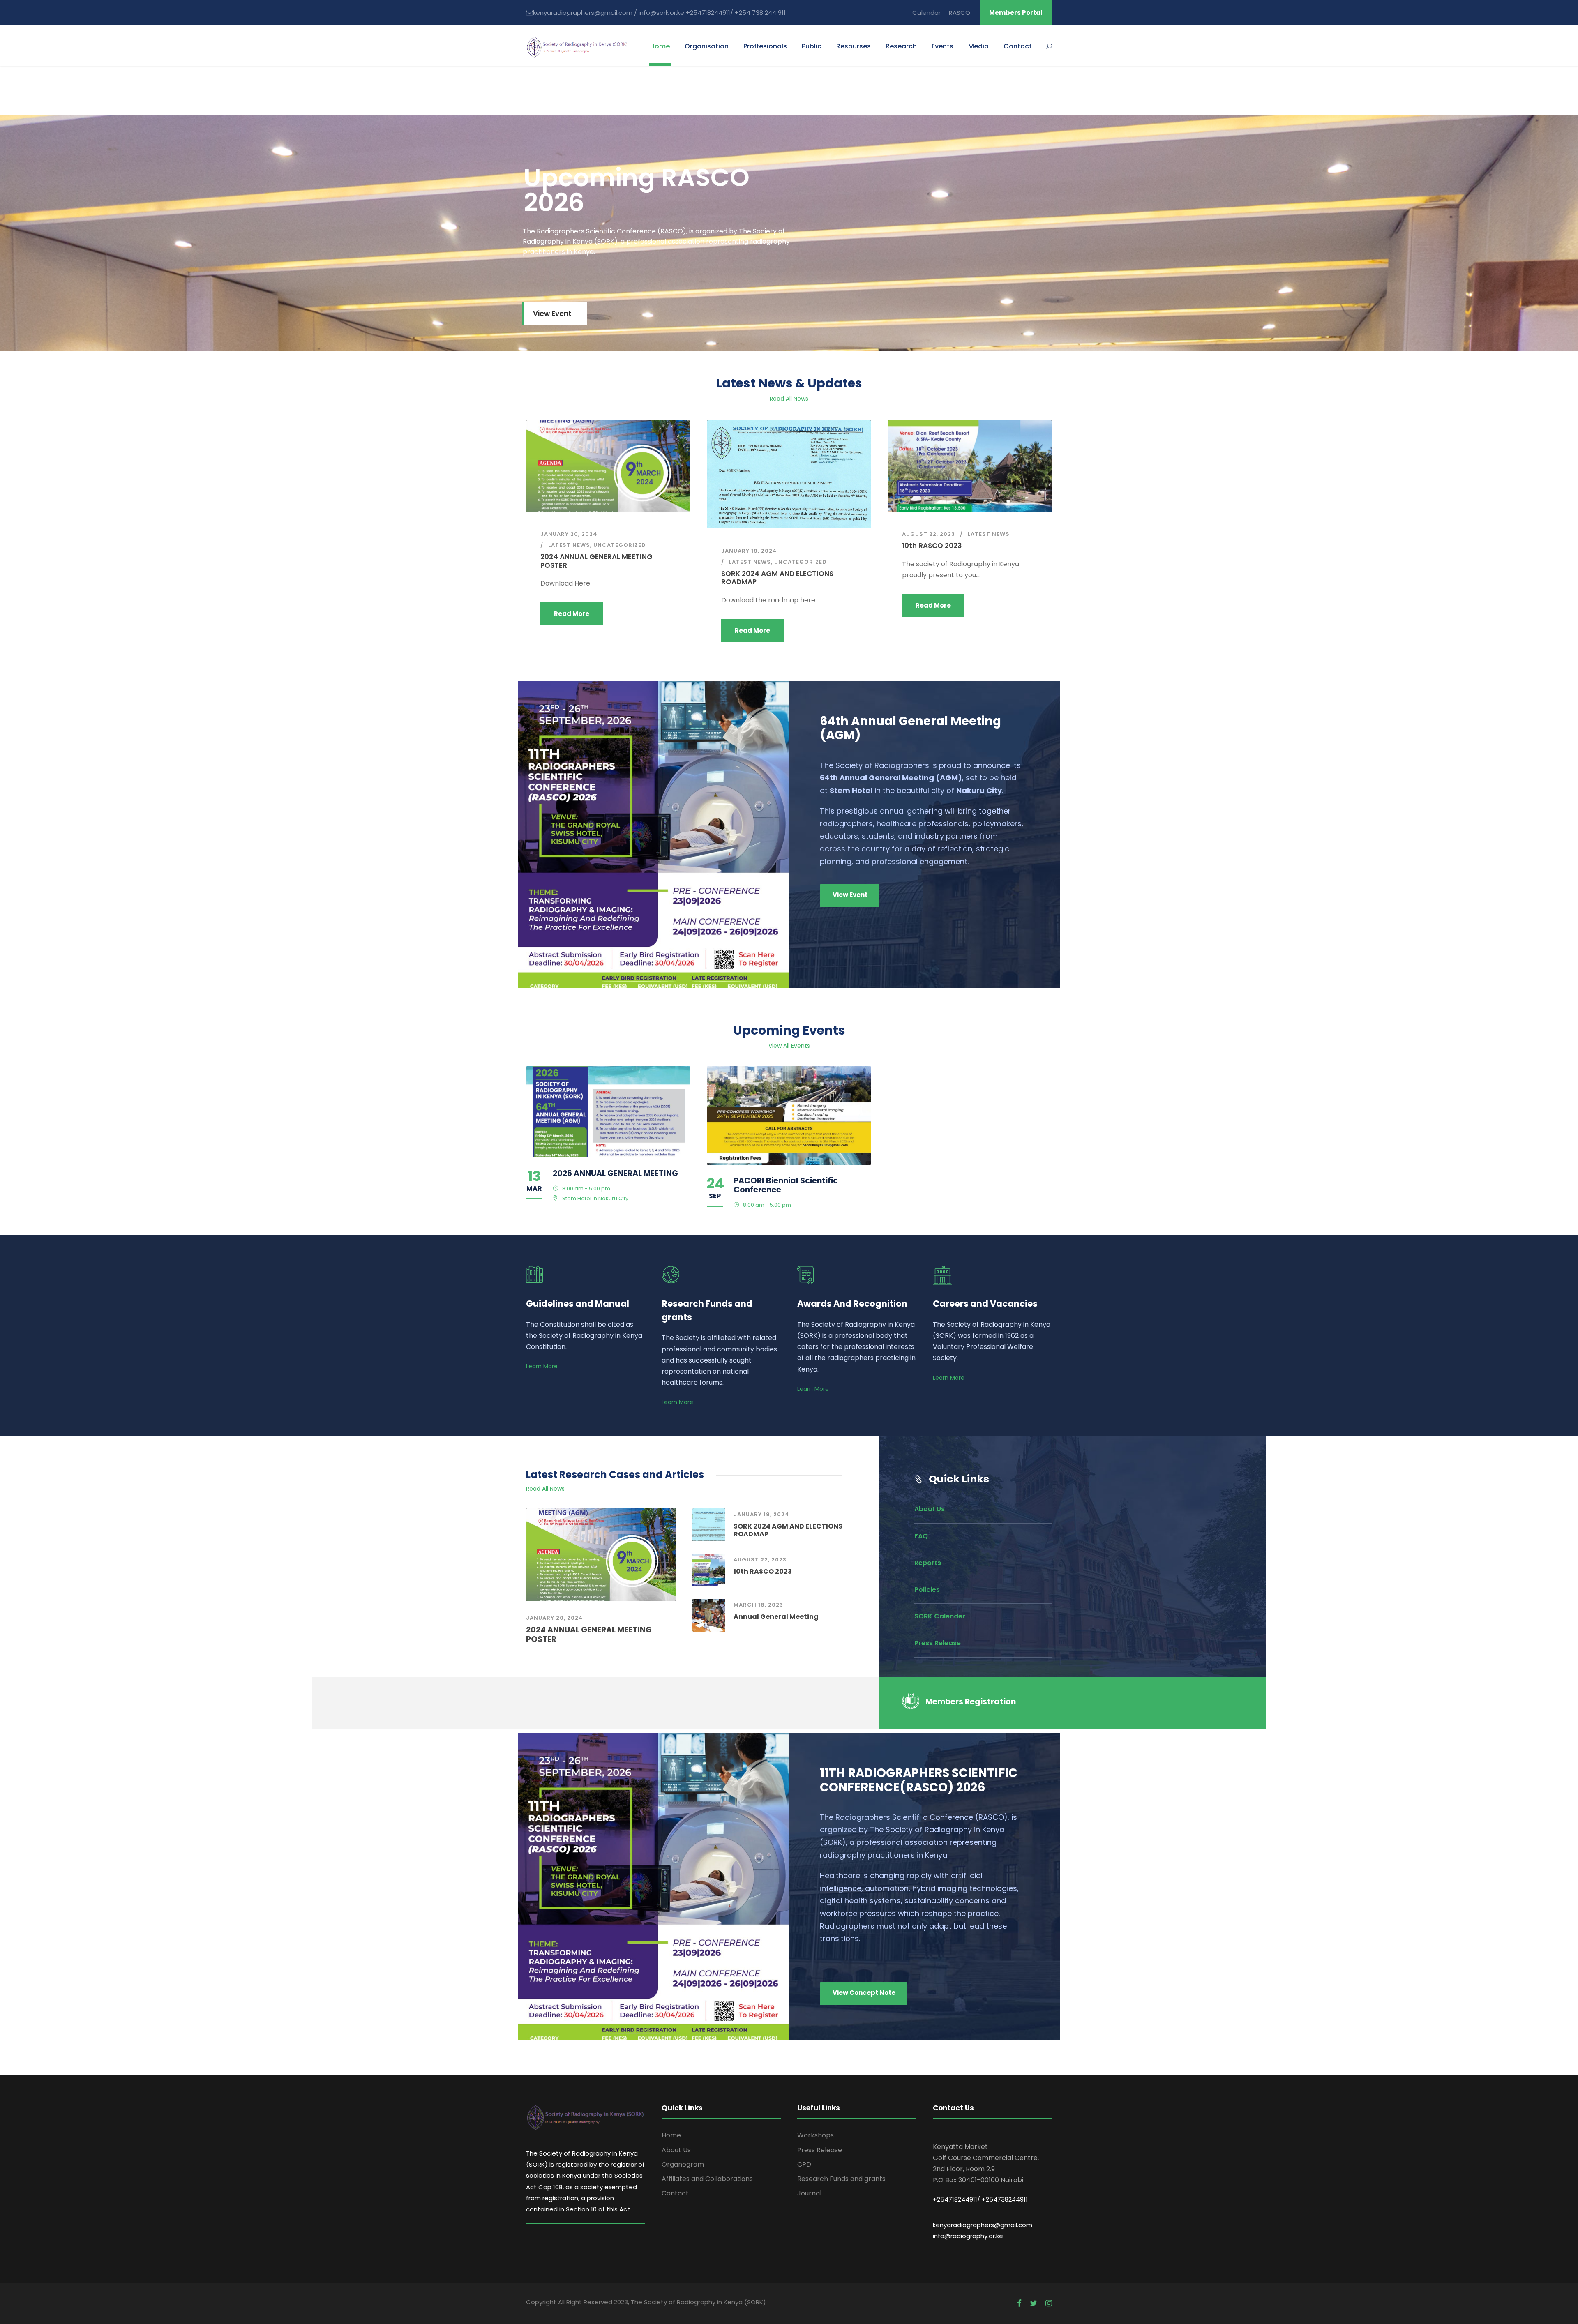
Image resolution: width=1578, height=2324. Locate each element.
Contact (1018, 46)
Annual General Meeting (776, 1617)
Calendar (926, 13)
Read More (572, 614)
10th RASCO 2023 (932, 546)
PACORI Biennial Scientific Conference (786, 1185)
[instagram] (1049, 2303)
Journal (809, 2193)
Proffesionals (765, 46)
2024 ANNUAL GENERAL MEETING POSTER (596, 561)
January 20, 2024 (569, 534)
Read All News (789, 399)
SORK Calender (940, 1616)
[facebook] (1019, 2303)
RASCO (960, 13)
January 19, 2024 (749, 551)
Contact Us (790, 270)
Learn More (542, 1366)
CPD (804, 2164)
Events (942, 46)
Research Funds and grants (841, 2179)
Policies (927, 1590)
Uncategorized (620, 545)
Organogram (683, 2164)
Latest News (569, 545)
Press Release (938, 1643)
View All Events (789, 1046)
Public (812, 46)
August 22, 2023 (929, 534)
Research (901, 46)
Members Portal (1016, 13)
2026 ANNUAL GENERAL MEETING (615, 1173)
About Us (930, 1509)
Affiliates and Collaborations (707, 2179)
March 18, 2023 (758, 1605)
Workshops (816, 2135)
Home (660, 46)
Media (978, 46)
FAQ (921, 1536)
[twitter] (1034, 2303)
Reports (928, 1563)
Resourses (854, 46)
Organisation (707, 46)
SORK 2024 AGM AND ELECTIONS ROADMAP (777, 578)
